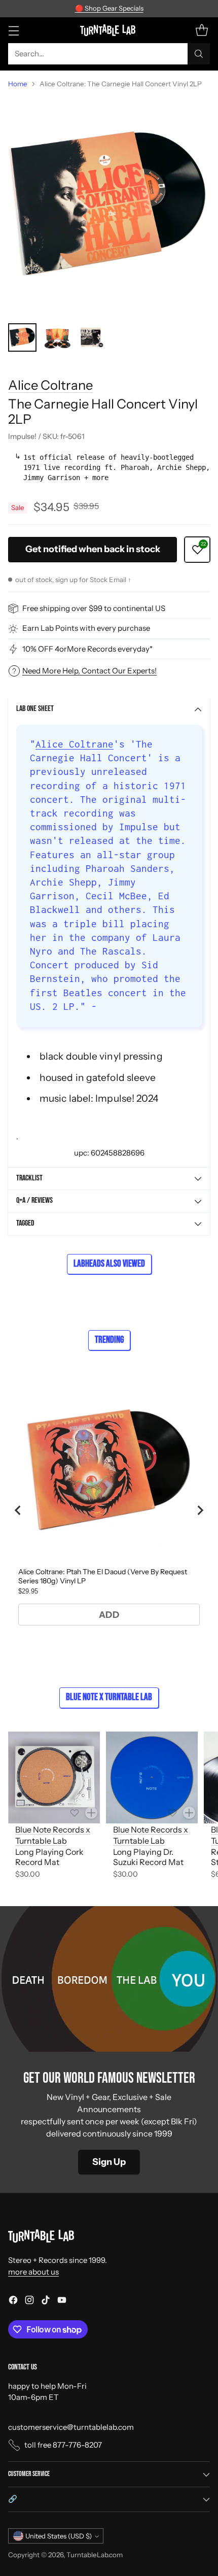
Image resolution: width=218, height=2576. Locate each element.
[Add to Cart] (91, 1813)
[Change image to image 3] (91, 337)
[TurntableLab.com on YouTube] (62, 2302)
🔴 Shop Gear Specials (109, 8)
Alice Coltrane (50, 385)
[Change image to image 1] (22, 337)
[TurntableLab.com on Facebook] (13, 2302)
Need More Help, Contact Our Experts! (89, 671)
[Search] (199, 54)
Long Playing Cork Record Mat (49, 1857)
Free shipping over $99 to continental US (94, 608)
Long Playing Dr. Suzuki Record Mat (148, 1857)
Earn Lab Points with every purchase (86, 628)
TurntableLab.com (95, 2555)
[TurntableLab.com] (109, 30)
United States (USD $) (59, 2536)
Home (18, 84)
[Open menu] (13, 30)
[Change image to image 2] (57, 337)
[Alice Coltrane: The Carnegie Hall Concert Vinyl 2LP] (109, 206)
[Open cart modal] (202, 30)
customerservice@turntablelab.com (71, 2427)
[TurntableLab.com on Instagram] (29, 2302)
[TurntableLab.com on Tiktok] (46, 2302)
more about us (33, 2272)
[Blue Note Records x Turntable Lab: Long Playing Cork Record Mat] (54, 1777)
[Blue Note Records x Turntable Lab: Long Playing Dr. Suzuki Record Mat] (152, 1777)
